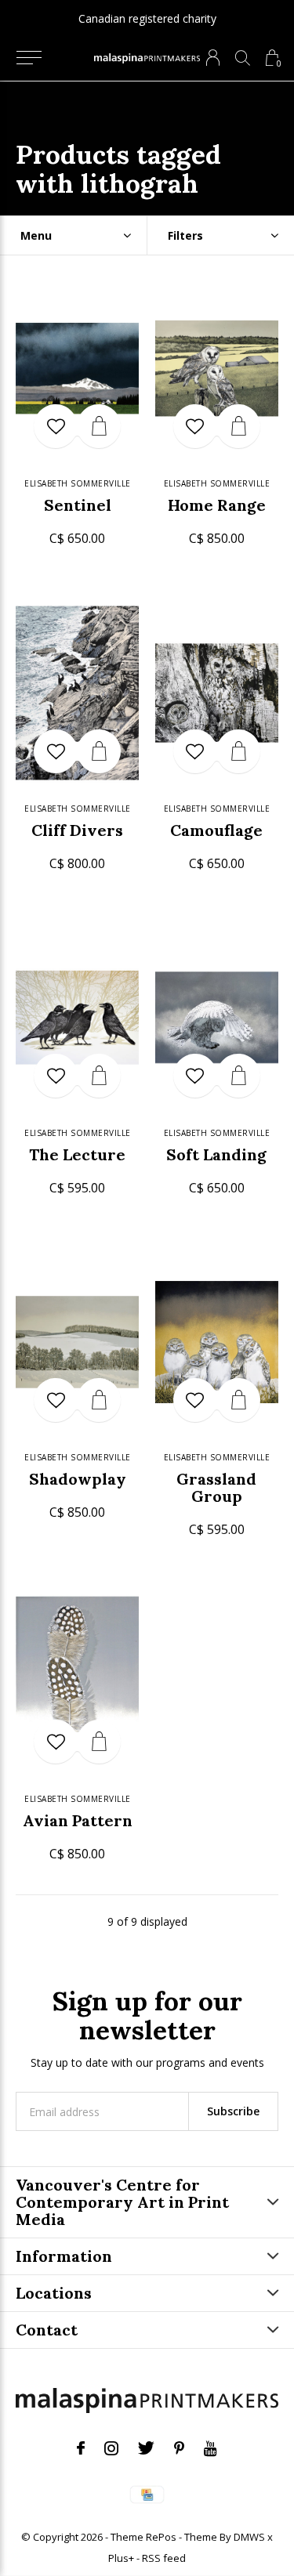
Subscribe (233, 2111)
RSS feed (164, 2558)
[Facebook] (81, 2448)
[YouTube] (211, 2448)
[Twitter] (146, 2448)
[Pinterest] (179, 2448)
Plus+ (121, 2558)
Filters (185, 235)
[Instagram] (111, 2448)
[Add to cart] (99, 426)
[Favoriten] (56, 426)
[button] (29, 58)
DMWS (249, 2537)
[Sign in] (213, 58)
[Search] (243, 58)
